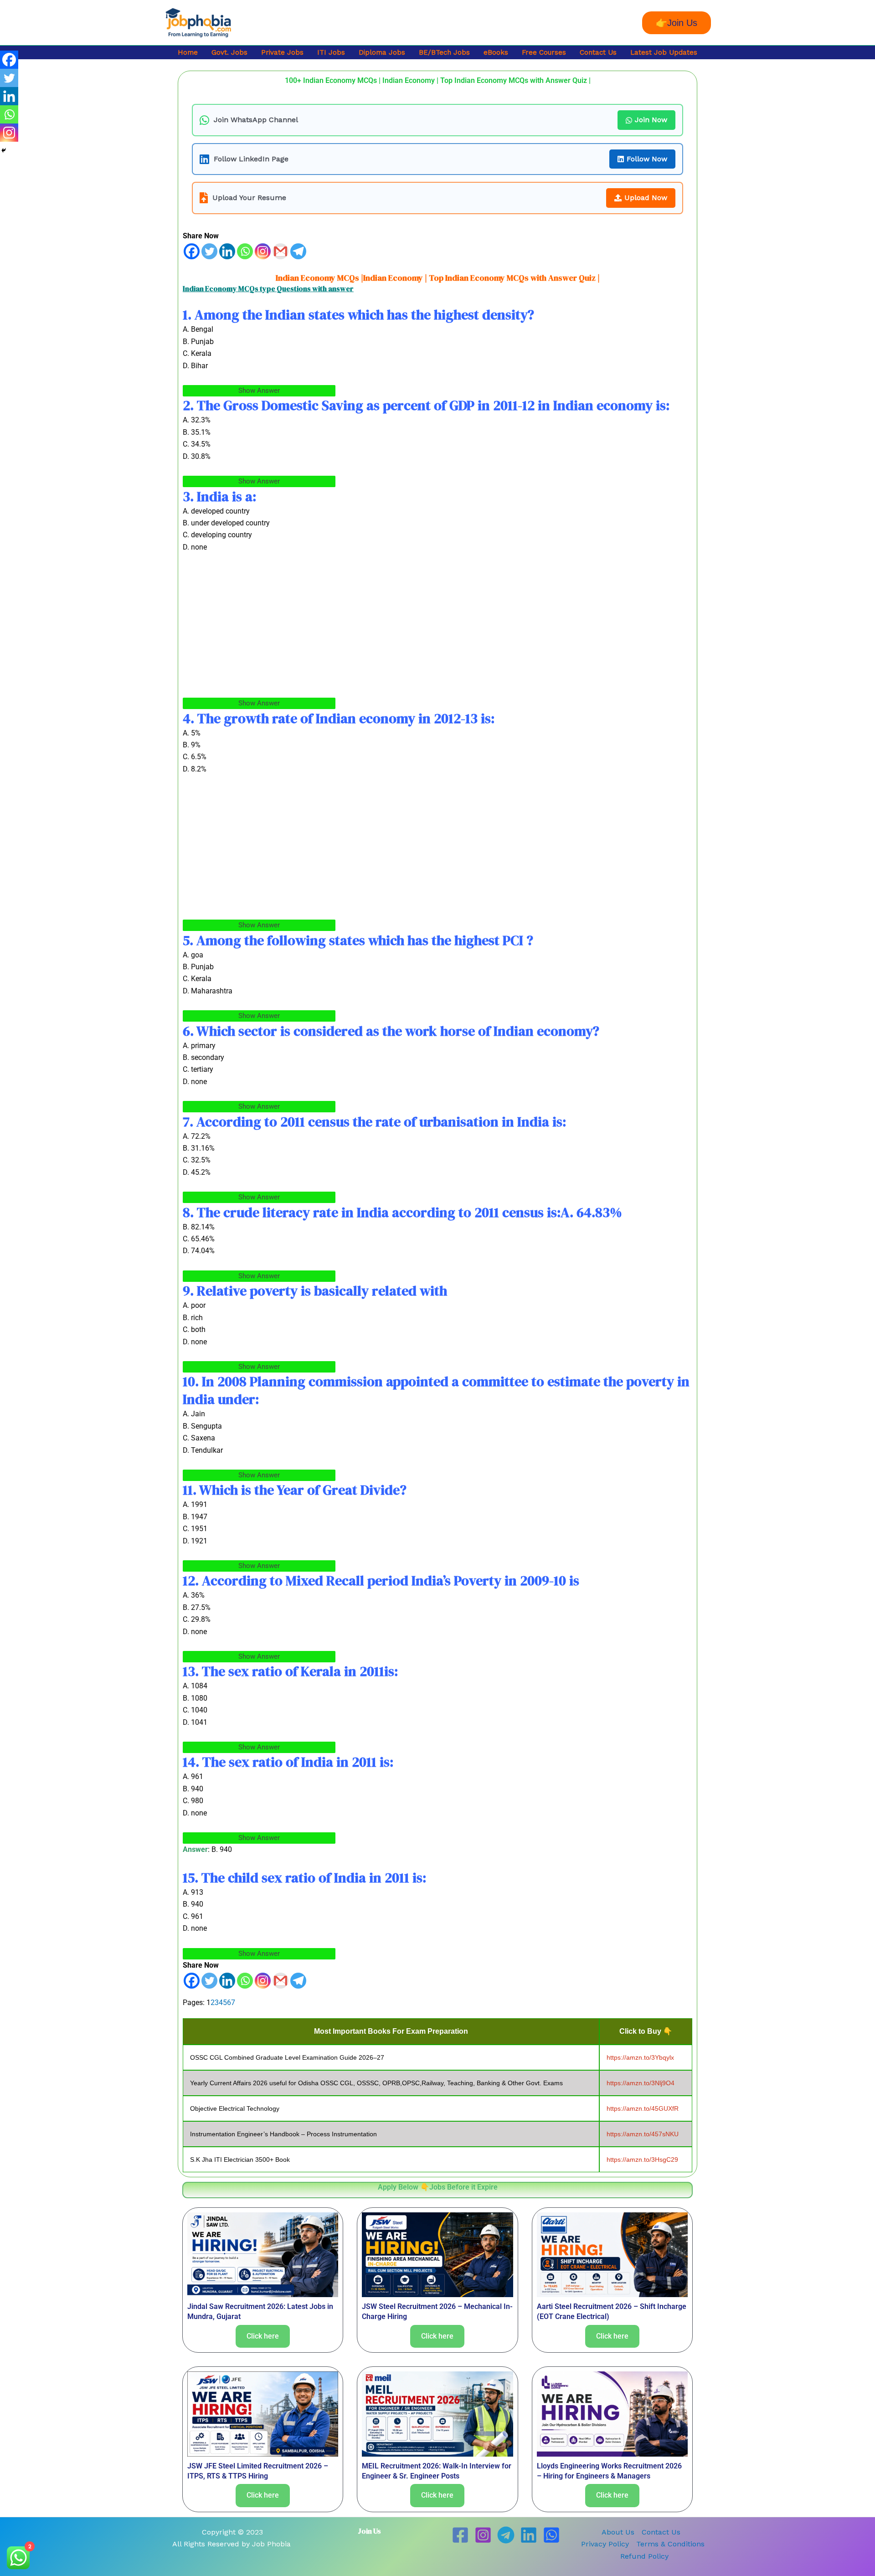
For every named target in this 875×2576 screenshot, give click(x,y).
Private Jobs (282, 52)
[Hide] (4, 150)
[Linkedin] (227, 251)
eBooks (496, 52)
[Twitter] (209, 251)
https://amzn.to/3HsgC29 (642, 2160)
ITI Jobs (331, 52)
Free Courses (544, 52)
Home (188, 52)
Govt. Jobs (229, 52)
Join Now (651, 120)
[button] (677, 23)
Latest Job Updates (664, 52)
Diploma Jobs (382, 52)
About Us (618, 2532)
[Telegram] (298, 251)
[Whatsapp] (245, 251)
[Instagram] (263, 251)
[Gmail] (281, 251)
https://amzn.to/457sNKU (643, 2134)
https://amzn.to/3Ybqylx (640, 2057)
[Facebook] (192, 251)
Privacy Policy (605, 2544)
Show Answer (259, 391)
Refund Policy (644, 2556)
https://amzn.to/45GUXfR (643, 2108)
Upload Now (646, 198)
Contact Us (598, 52)
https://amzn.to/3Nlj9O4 (641, 2083)
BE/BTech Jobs (444, 52)
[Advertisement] (437, 630)
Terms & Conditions (670, 2544)
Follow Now (647, 159)
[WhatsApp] (551, 2535)
